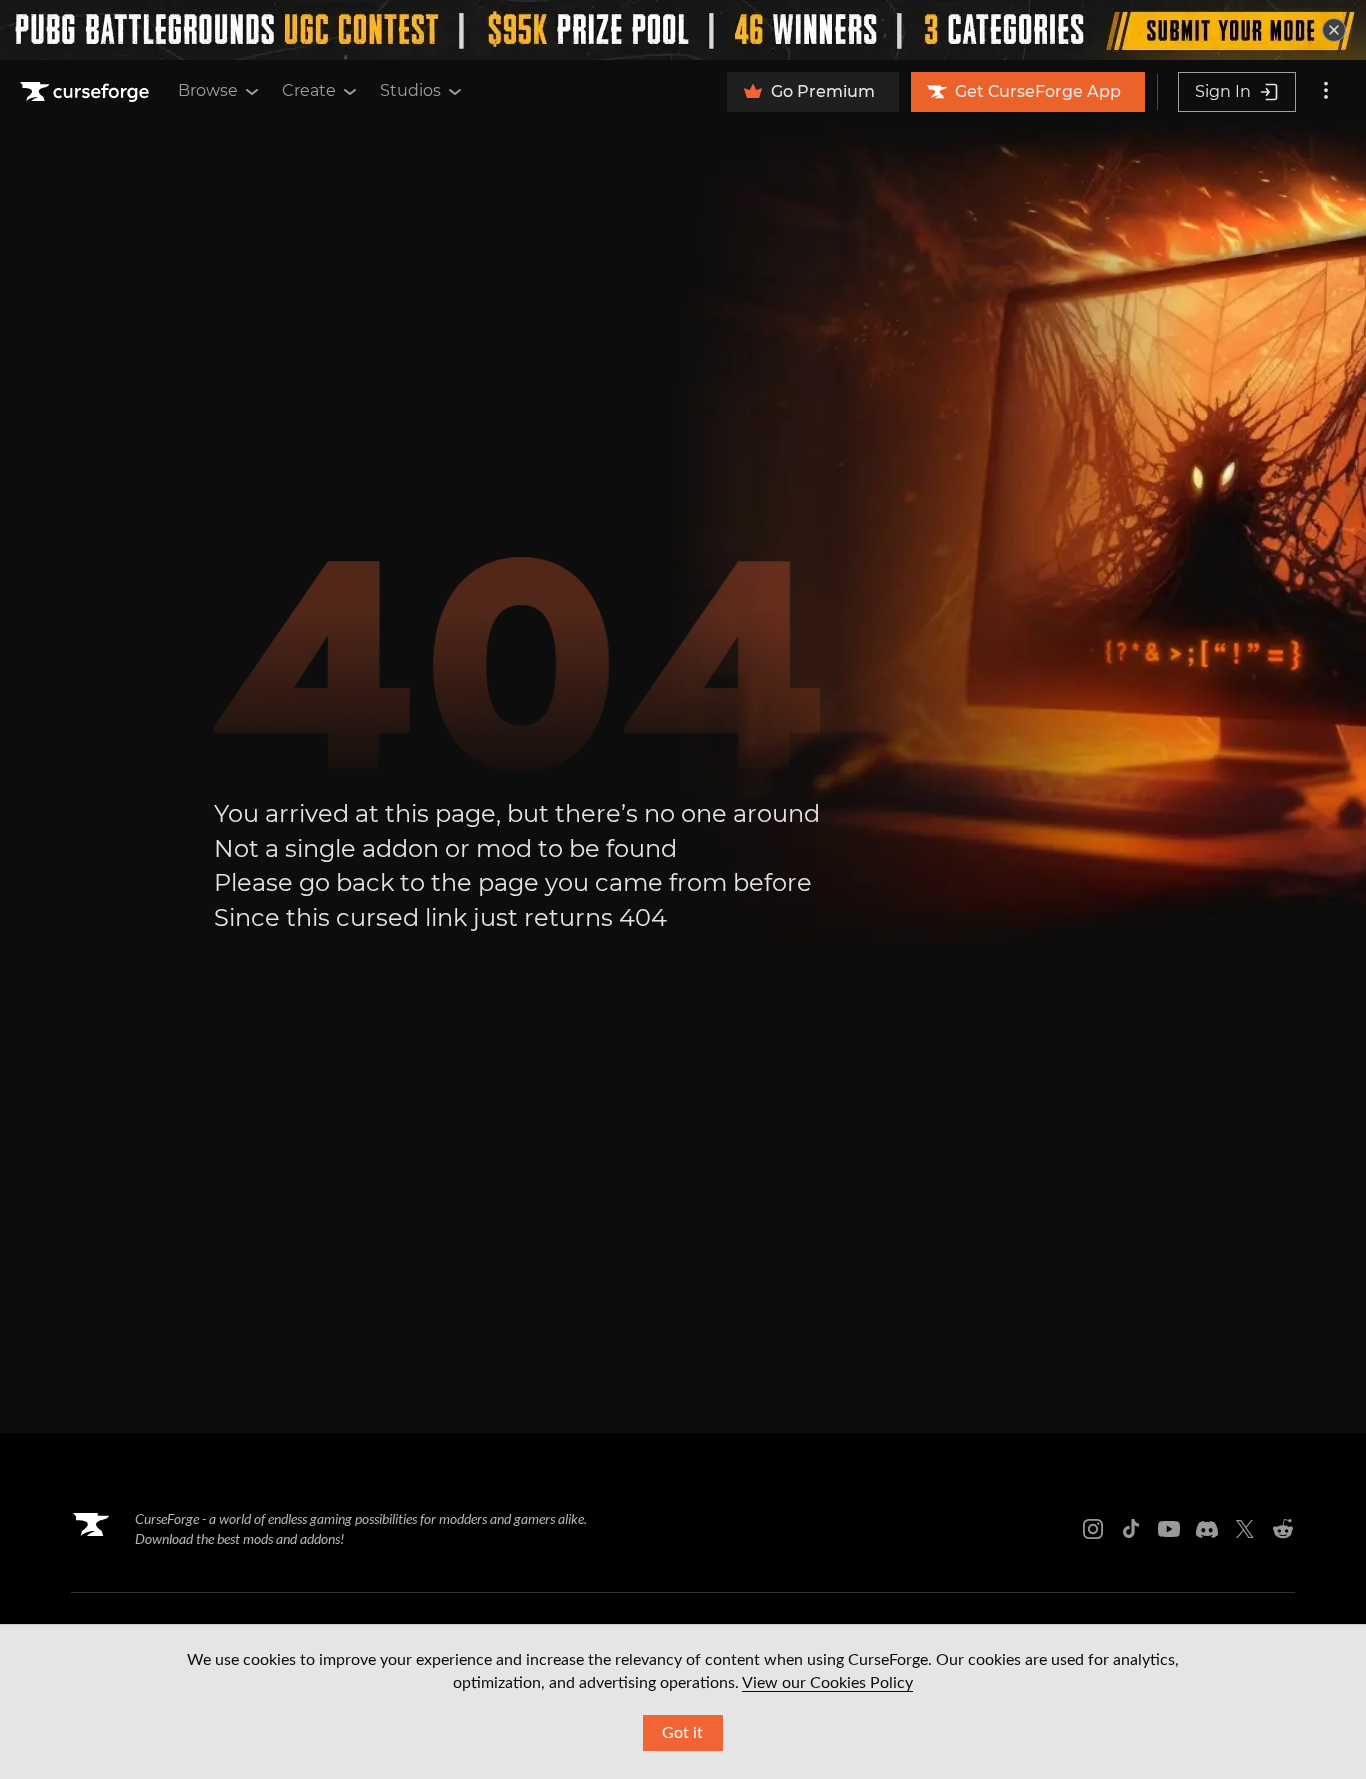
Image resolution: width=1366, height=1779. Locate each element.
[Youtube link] (1169, 1529)
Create (309, 90)
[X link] (1245, 1529)
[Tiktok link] (1131, 1529)
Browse (208, 90)
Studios (410, 90)
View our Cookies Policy (827, 1683)
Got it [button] (682, 1733)
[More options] (1326, 92)
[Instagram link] (1093, 1529)
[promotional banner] (683, 30)
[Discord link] (1207, 1529)
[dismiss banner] (1334, 30)
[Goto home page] (87, 92)
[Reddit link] (1283, 1529)
